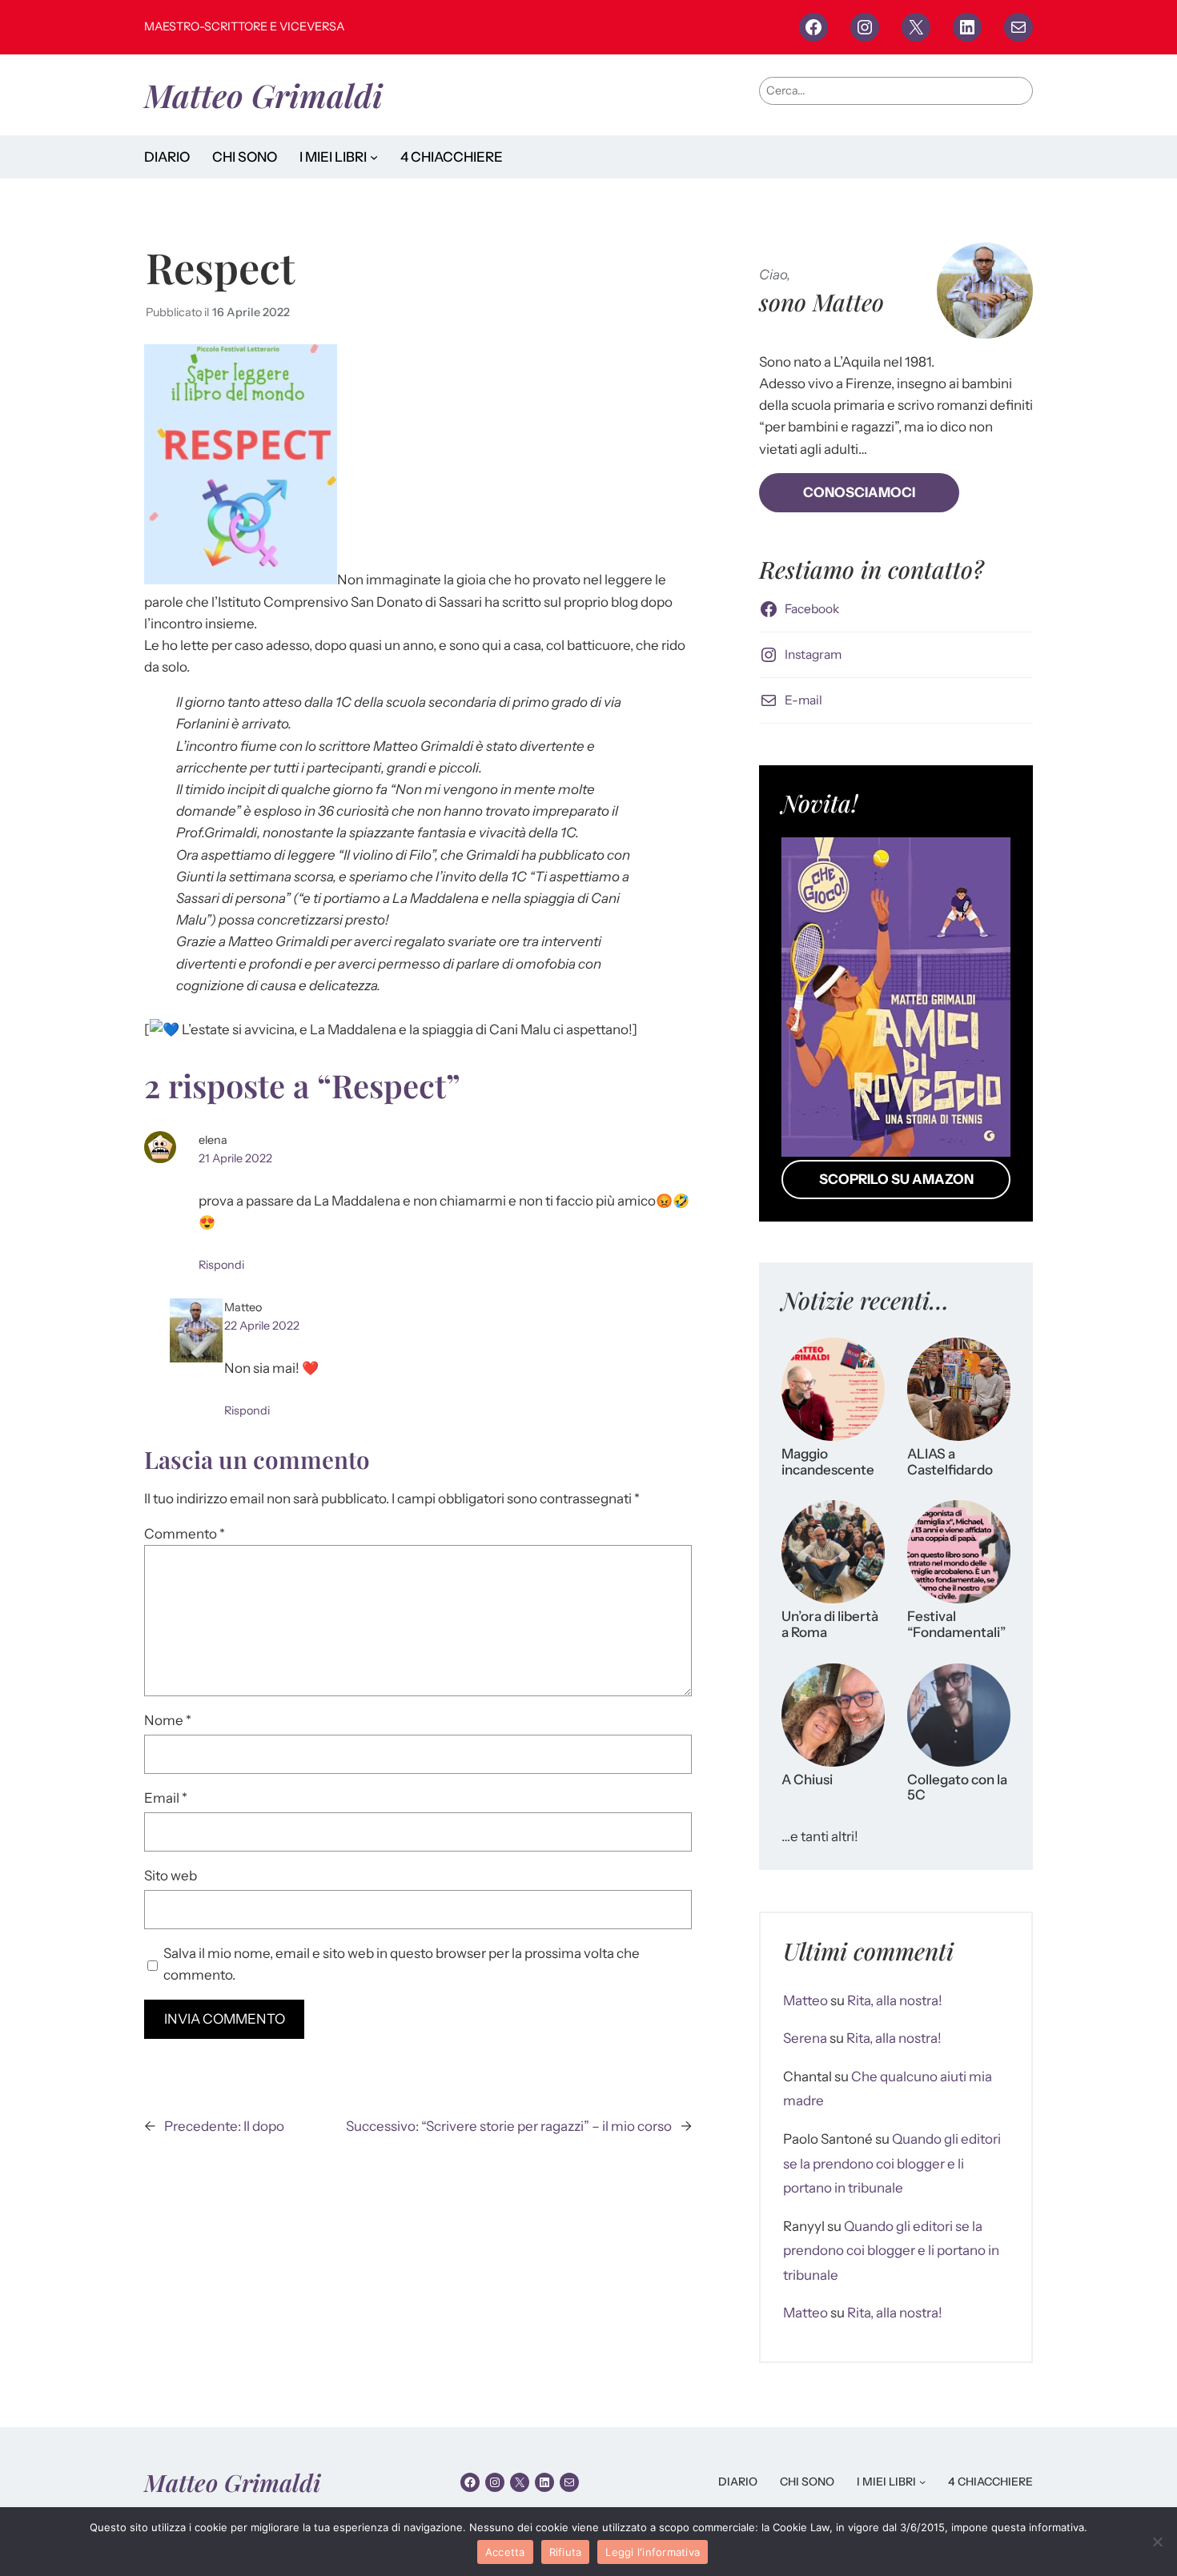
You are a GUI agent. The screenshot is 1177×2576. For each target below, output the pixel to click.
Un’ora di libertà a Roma (830, 1625)
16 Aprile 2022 (251, 312)
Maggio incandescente (828, 1462)
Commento (185, 1534)
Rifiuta (566, 2552)
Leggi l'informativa (653, 2552)
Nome (168, 1720)
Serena (805, 2038)
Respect (220, 267)
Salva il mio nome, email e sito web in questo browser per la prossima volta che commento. (402, 1964)
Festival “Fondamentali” (956, 1625)
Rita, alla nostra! (895, 2000)
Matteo (805, 2000)
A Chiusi (807, 1780)
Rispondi (221, 1265)
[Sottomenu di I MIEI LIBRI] (374, 157)
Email (166, 1798)
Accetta (505, 2552)
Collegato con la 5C (957, 1788)
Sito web (171, 1876)
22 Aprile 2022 (262, 1326)
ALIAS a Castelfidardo (950, 1462)
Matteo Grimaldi (263, 95)
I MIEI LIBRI (333, 157)
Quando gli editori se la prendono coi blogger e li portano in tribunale (892, 2163)
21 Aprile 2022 (235, 1158)
